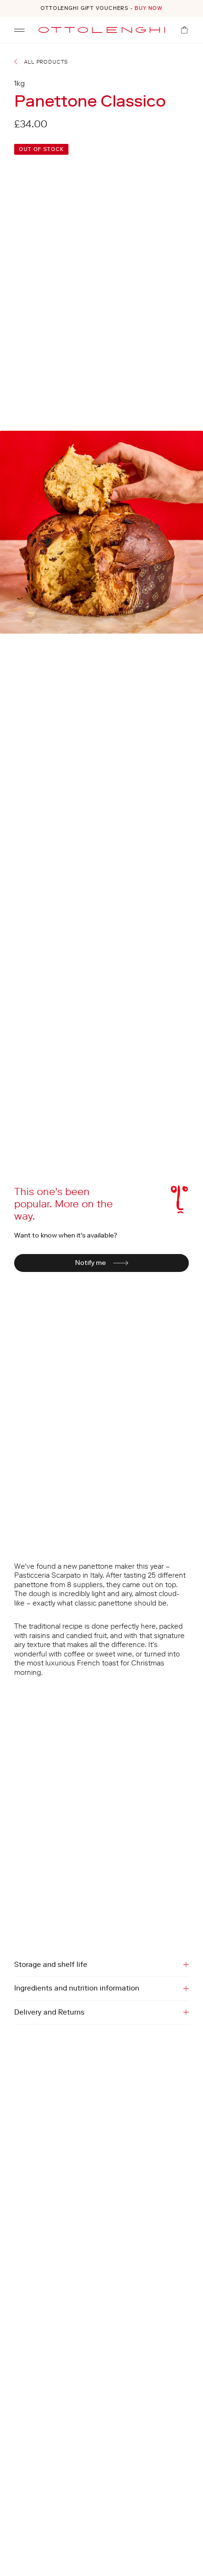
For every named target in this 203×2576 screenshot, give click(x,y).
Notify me (90, 1263)
